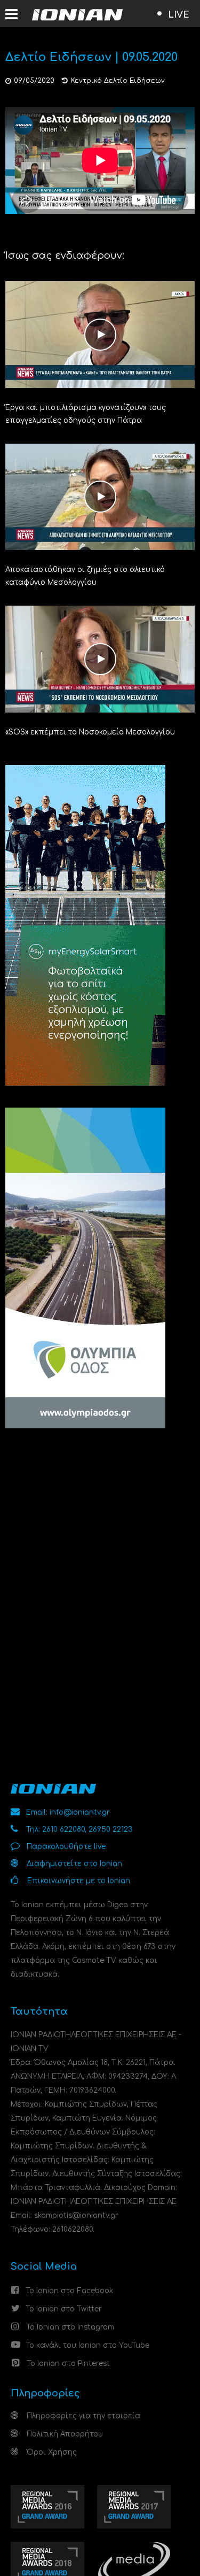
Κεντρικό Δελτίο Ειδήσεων (118, 81)
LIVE (179, 15)
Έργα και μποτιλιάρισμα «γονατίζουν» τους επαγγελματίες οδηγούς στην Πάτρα (86, 414)
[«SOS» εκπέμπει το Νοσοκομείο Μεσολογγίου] (100, 659)
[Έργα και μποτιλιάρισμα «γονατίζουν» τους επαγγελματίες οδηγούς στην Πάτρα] (100, 334)
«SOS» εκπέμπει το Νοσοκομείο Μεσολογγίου (90, 732)
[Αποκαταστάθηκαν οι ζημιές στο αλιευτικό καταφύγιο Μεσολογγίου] (100, 496)
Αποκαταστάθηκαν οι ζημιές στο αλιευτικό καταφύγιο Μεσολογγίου (85, 576)
